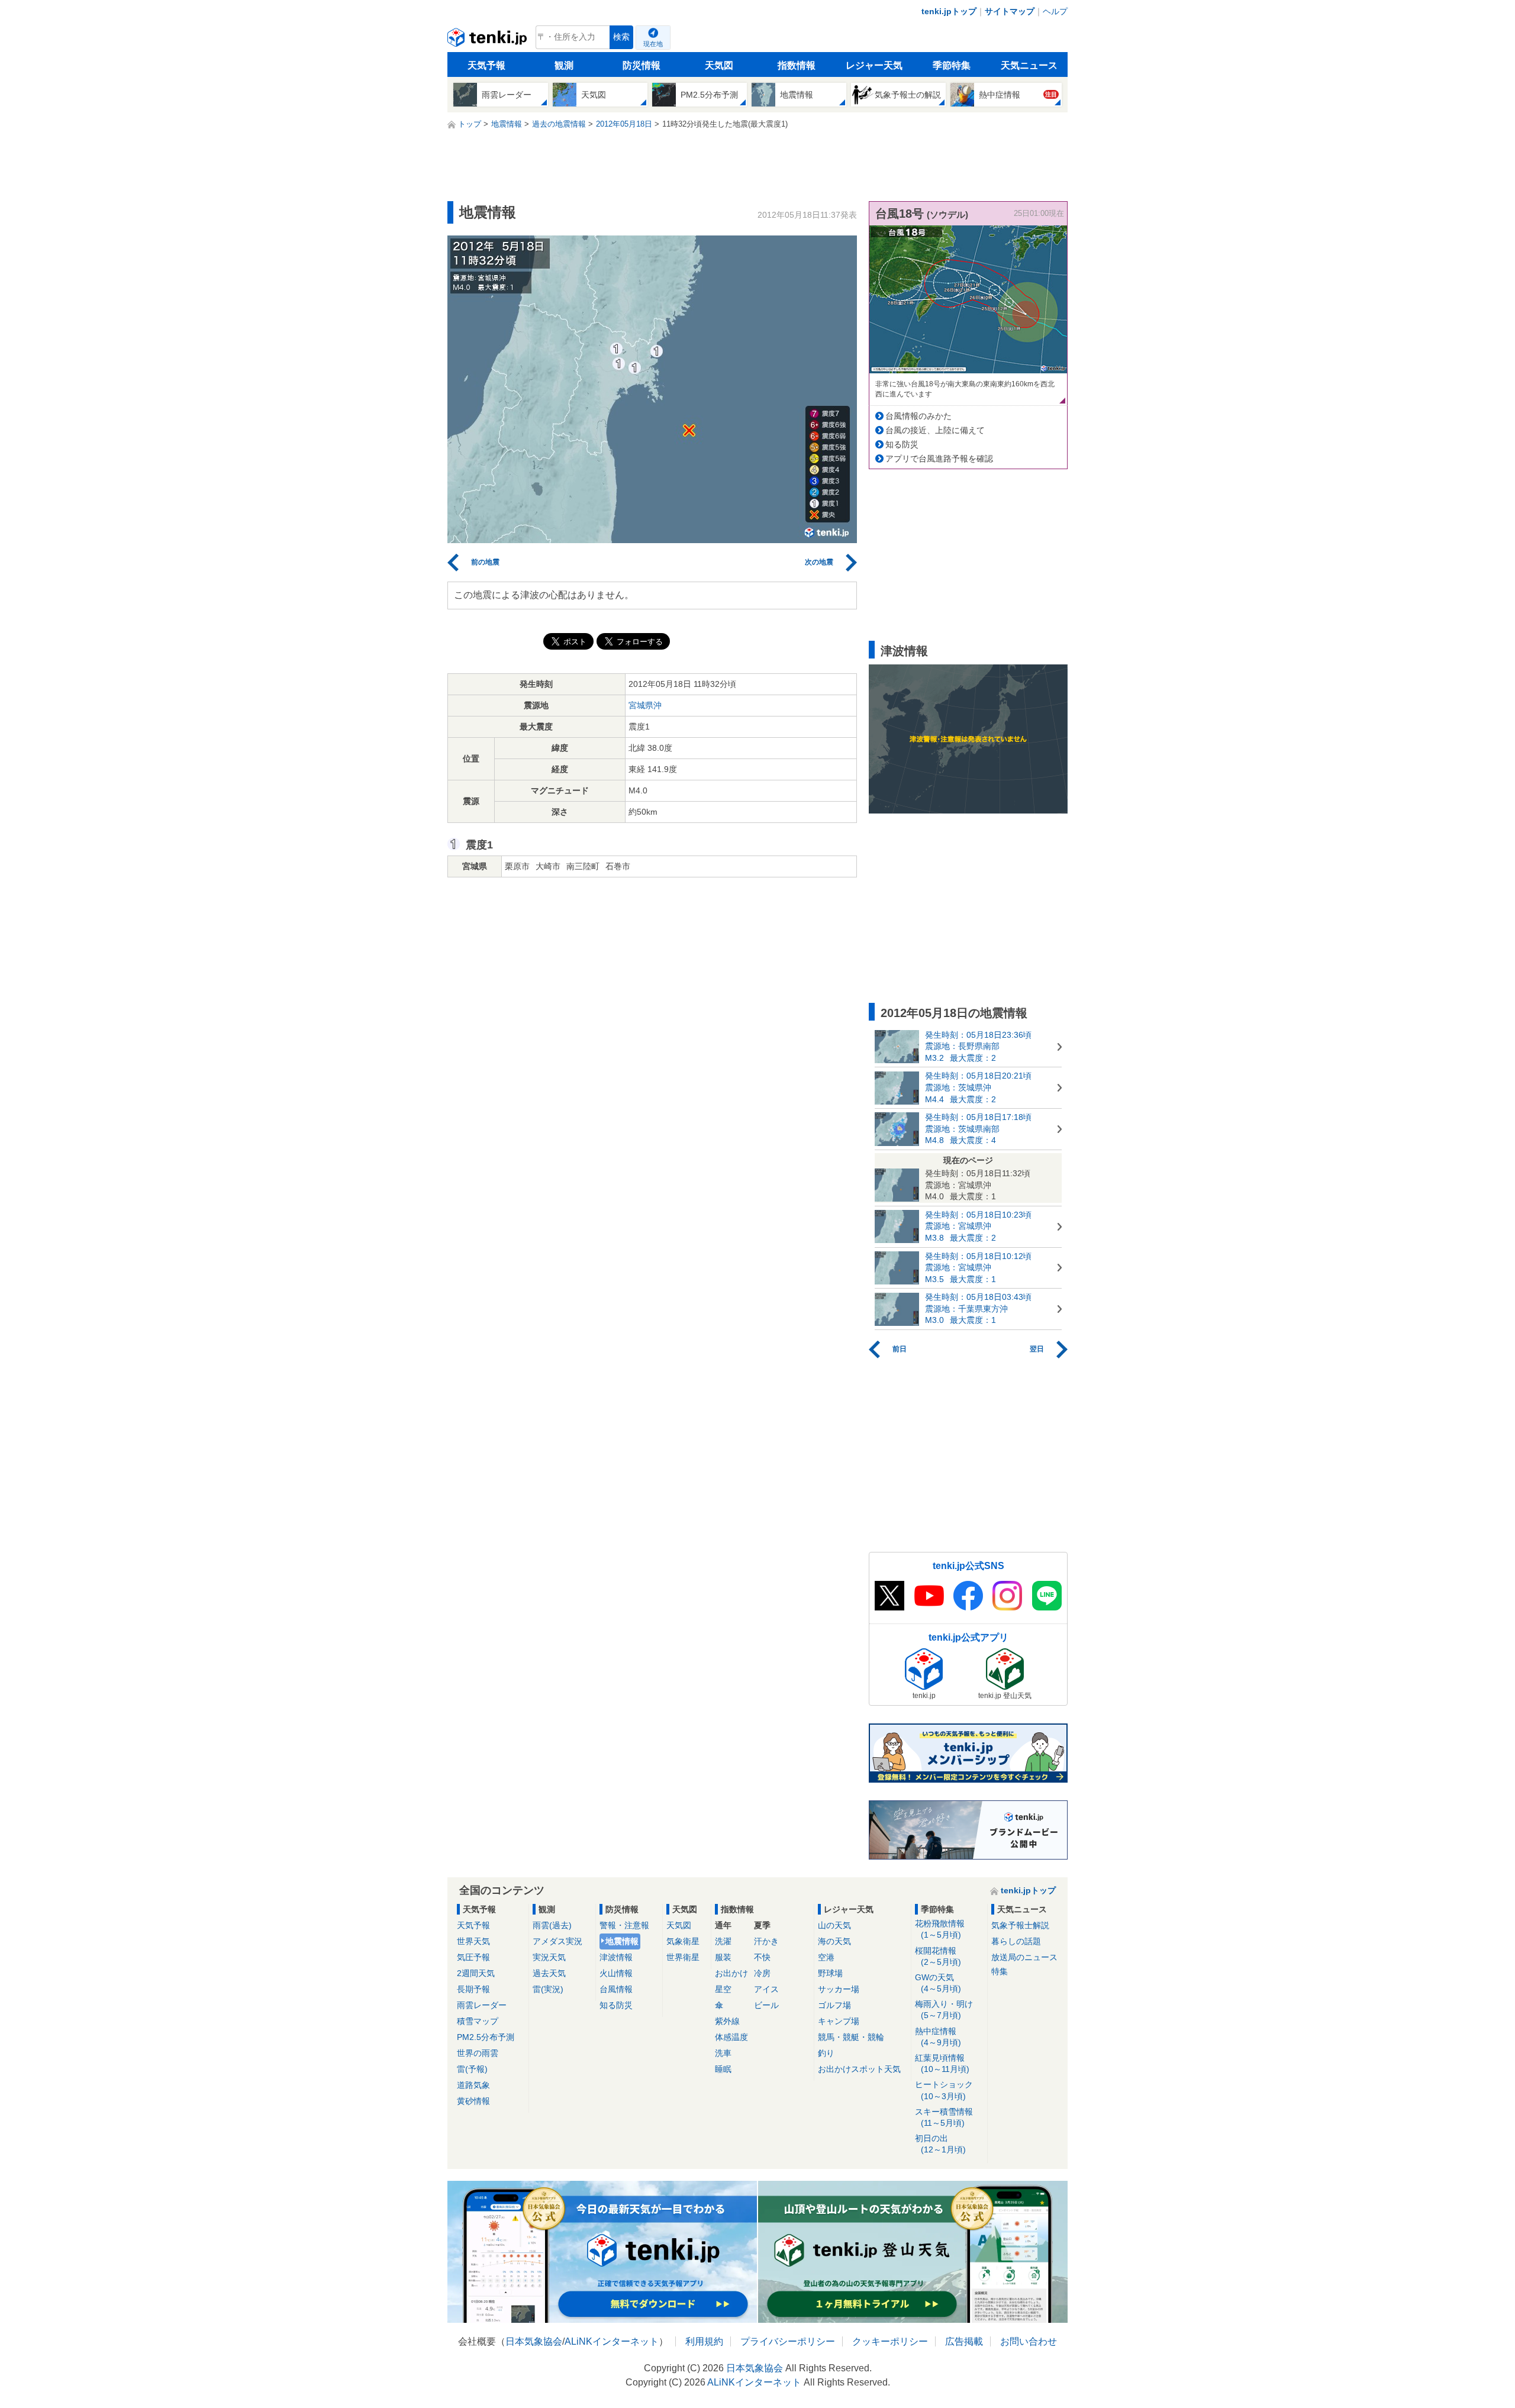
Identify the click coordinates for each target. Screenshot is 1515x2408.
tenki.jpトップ (949, 11)
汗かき (766, 1941)
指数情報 (797, 65)
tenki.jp (489, 40)
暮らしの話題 (1016, 1941)
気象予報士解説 (1020, 1925)
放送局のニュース (1024, 1957)
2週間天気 (476, 1973)
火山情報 (616, 1973)
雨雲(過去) (552, 1925)
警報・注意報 (624, 1925)
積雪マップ (478, 2021)
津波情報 (616, 1957)
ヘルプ (1055, 11)
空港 (826, 1957)
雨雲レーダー (482, 2005)
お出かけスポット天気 (859, 2069)
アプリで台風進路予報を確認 (939, 459)
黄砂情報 (473, 2101)
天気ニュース (1029, 65)
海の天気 (834, 1941)
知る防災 (902, 444)
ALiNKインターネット (612, 2341)
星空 (723, 1989)
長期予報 (473, 1989)
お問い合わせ (1029, 2341)
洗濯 (723, 1941)
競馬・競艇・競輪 (851, 2037)
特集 (1000, 1971)
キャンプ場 (839, 2021)
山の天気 (834, 1925)
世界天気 (473, 1941)
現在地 (653, 44)
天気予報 (486, 65)
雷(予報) (472, 2069)
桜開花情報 (938, 1956)
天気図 (719, 65)
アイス (766, 1989)
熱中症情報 (938, 2037)
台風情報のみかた (918, 416)
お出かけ (731, 1973)
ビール (766, 2005)
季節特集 (952, 65)
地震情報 (622, 1941)
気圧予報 (473, 1957)
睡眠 (723, 2069)
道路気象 (473, 2085)
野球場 (830, 1973)
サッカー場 (839, 1989)
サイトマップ (1010, 11)
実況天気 (549, 1957)
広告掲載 (964, 2341)
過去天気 (549, 1973)
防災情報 (642, 65)
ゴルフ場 (834, 2005)
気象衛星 (683, 1941)
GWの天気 (938, 1983)
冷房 (762, 1973)
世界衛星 (683, 1957)
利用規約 (704, 2341)
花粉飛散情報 (940, 1929)
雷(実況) (548, 1989)
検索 (621, 37)
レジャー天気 (874, 65)
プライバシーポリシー (788, 2341)
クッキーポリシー (890, 2341)
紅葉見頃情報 (942, 2063)
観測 (564, 65)
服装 (723, 1957)
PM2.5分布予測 (486, 2037)
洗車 (723, 2053)
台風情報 (616, 1989)
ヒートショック (944, 2090)
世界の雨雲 (478, 2053)
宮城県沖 (645, 705)
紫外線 (727, 2021)
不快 (762, 1957)
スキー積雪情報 (944, 2117)
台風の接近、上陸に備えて (935, 430)
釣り (826, 2053)
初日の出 (940, 2144)
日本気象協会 (534, 2341)
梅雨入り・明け (944, 2010)
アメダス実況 (557, 1941)
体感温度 (731, 2037)
